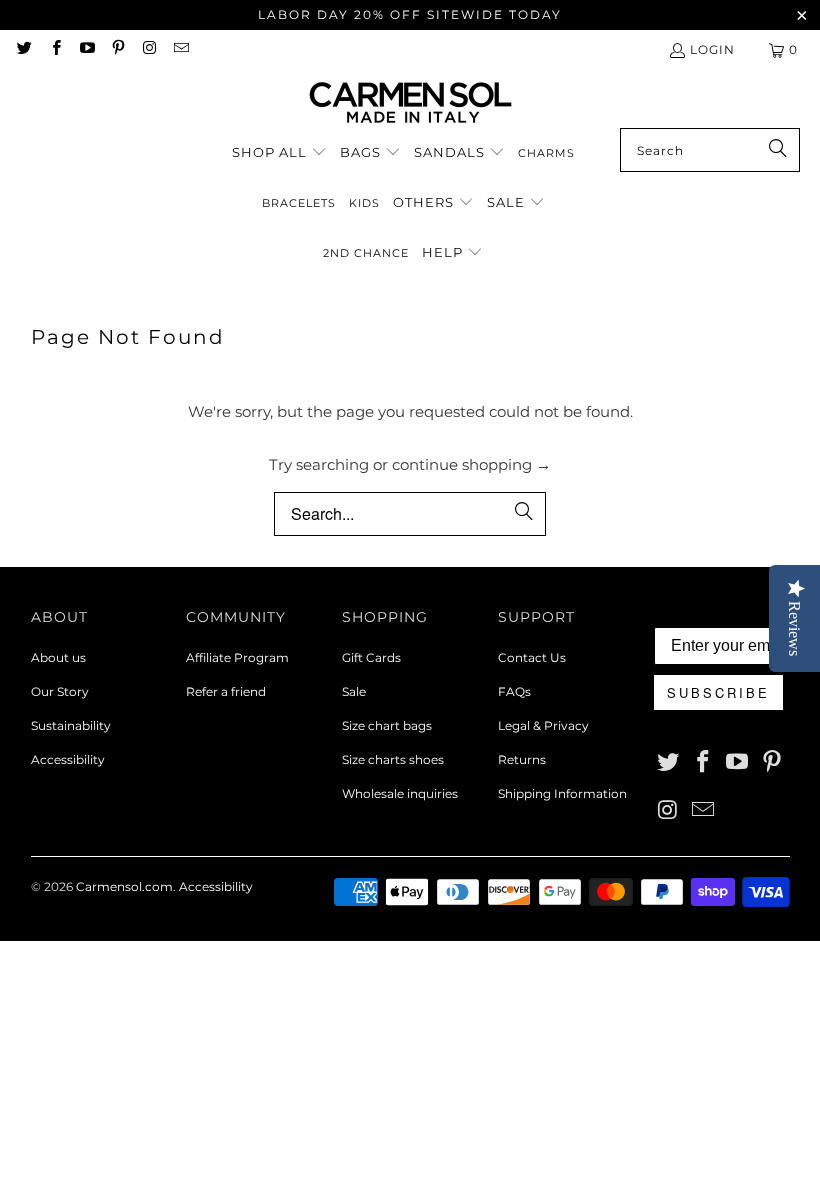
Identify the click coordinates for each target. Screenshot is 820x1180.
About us (58, 657)
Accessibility (68, 759)
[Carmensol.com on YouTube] (86, 49)
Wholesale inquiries (400, 793)
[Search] (775, 150)
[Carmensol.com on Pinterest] (117, 49)
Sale (354, 691)
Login (712, 49)
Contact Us (532, 657)
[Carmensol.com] (410, 104)
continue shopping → (471, 464)
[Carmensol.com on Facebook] (54, 49)
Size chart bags (387, 725)
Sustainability (71, 725)
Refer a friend (226, 691)
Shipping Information (562, 793)
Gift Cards (371, 657)
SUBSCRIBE (718, 692)
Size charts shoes (393, 759)
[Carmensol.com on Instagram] (148, 49)
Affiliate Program (237, 657)
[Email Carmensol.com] (179, 49)
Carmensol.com (124, 886)
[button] (279, 153)
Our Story (60, 691)
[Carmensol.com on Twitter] (23, 49)
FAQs (514, 691)
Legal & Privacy (543, 725)
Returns (522, 759)
